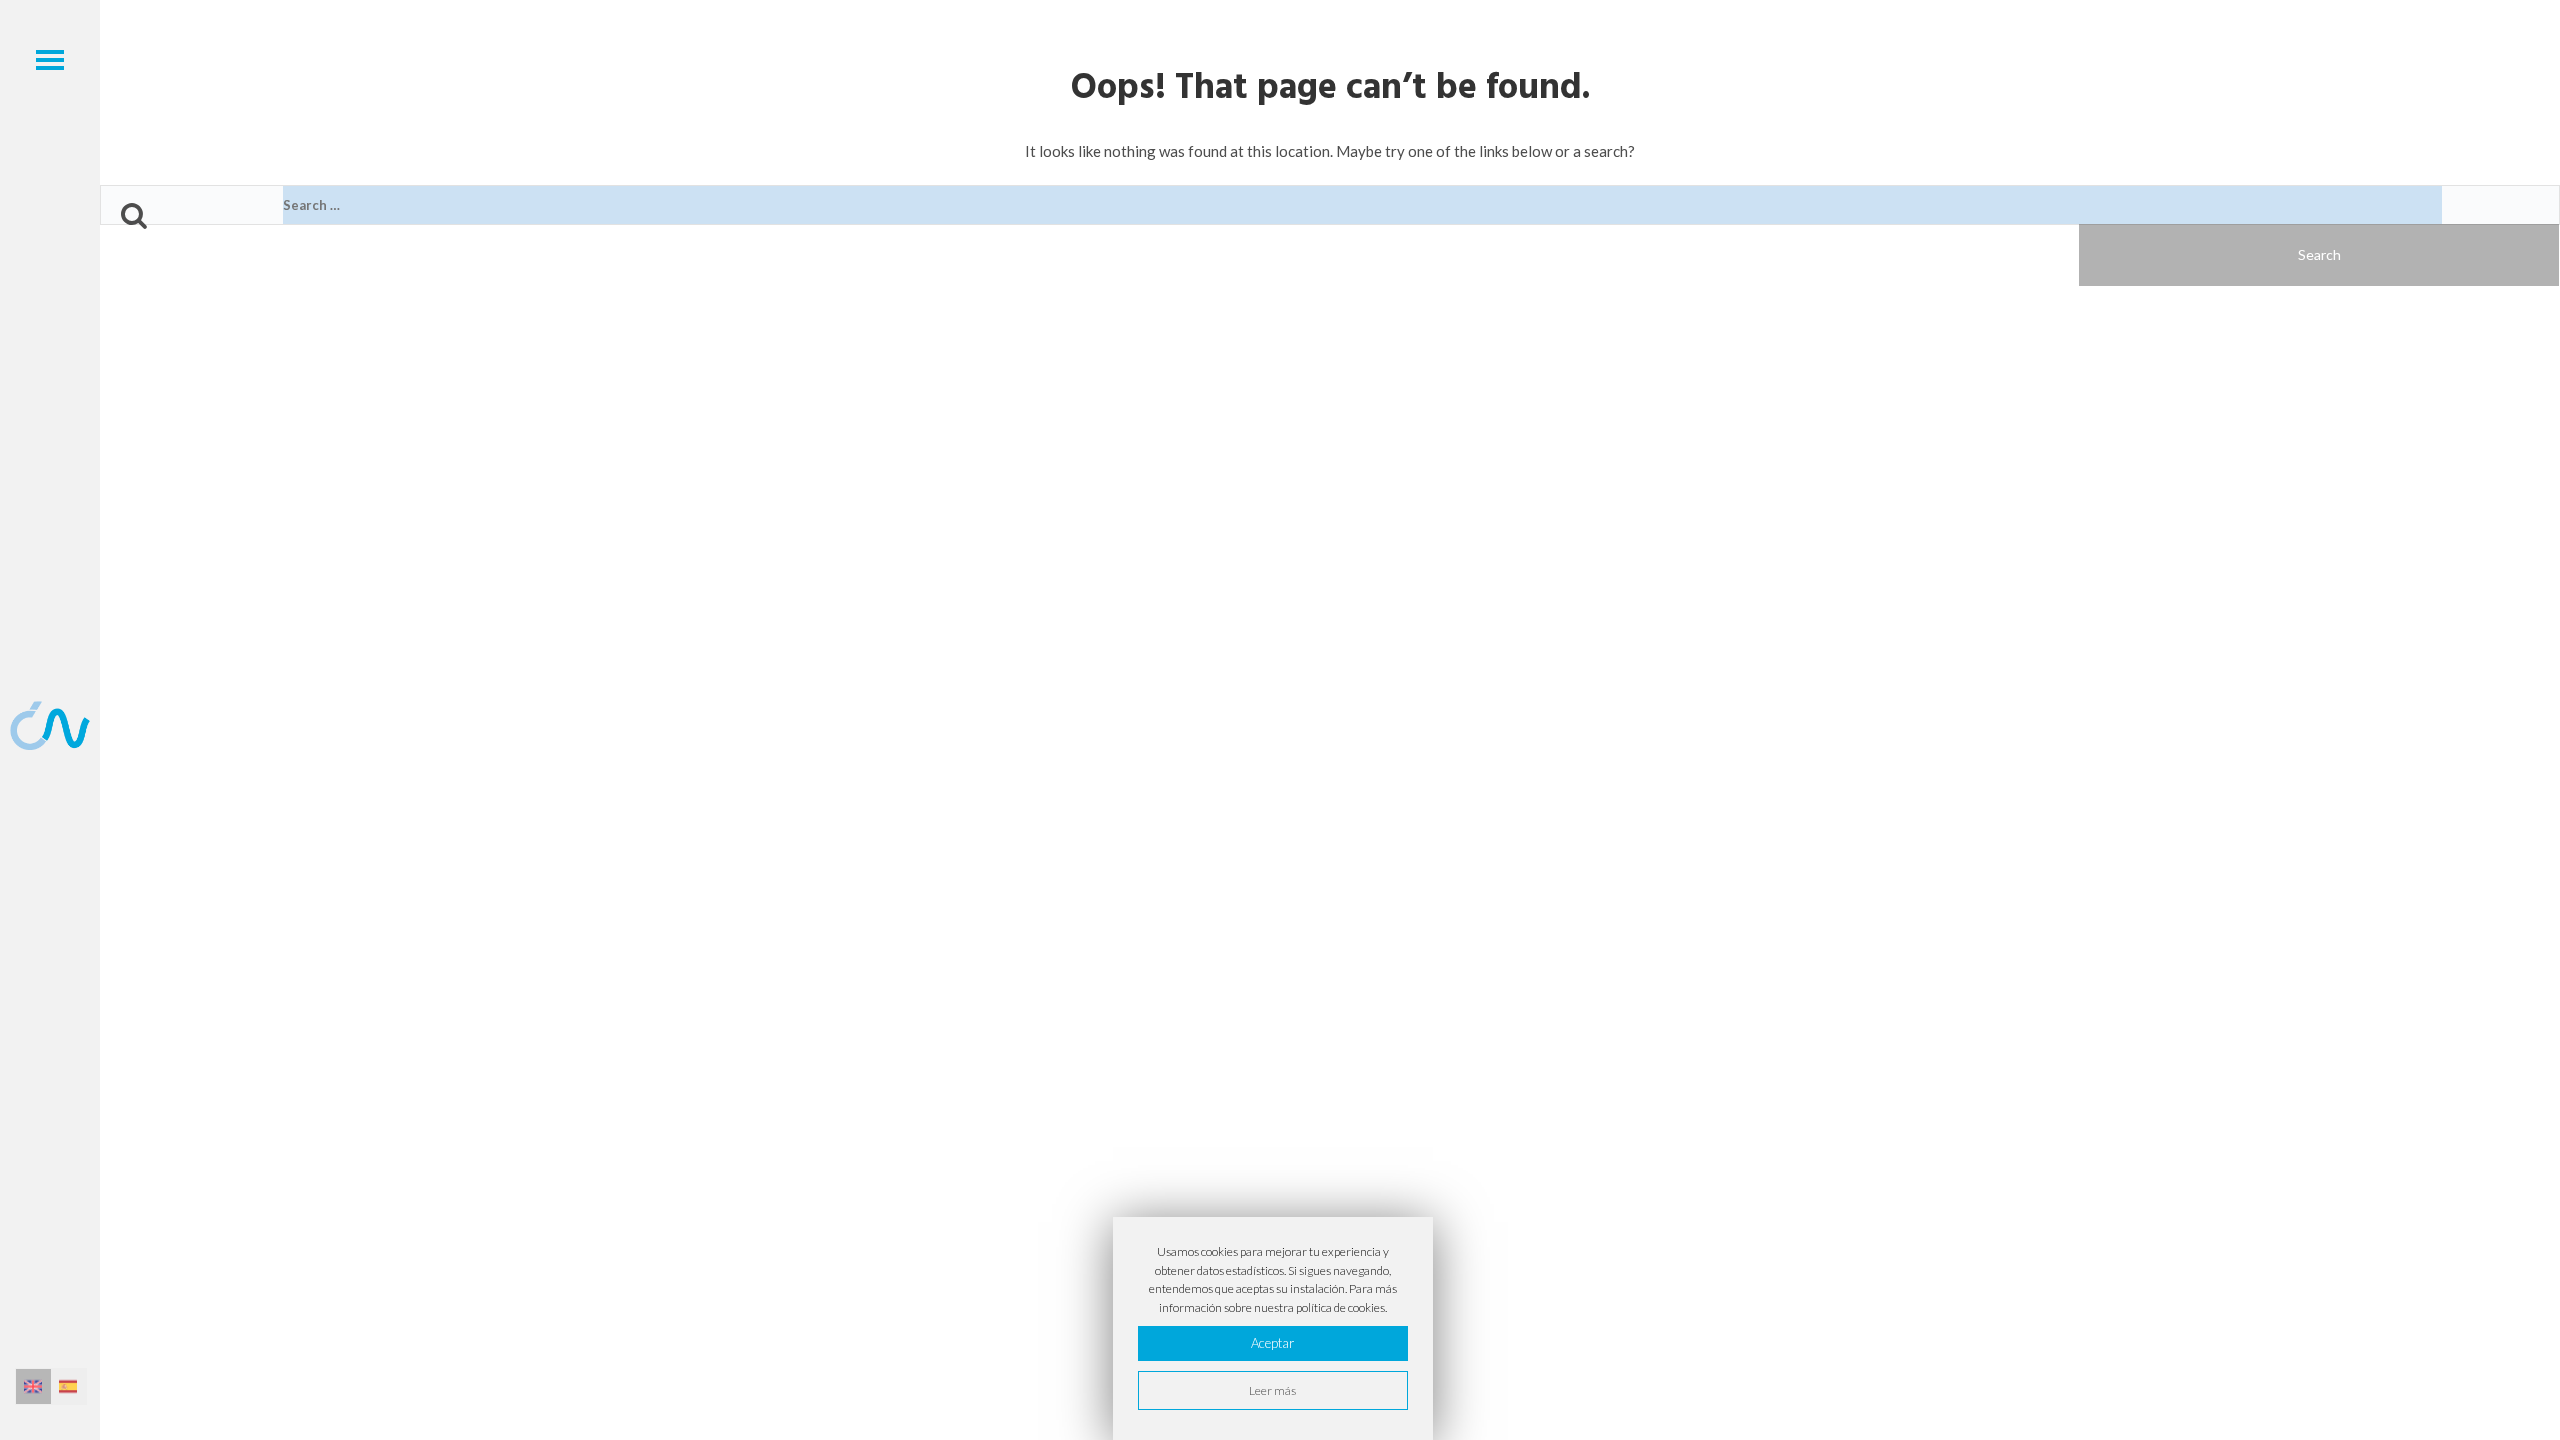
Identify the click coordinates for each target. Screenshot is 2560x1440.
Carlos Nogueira (50, 725)
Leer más (1272, 1390)
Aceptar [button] (1272, 1343)
